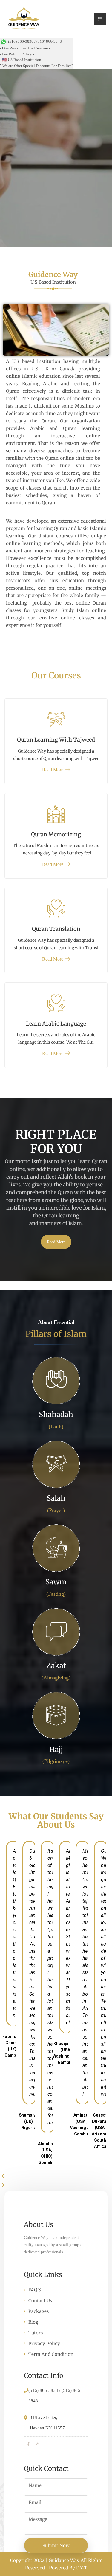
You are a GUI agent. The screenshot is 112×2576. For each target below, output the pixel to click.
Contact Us (40, 2301)
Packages (39, 2311)
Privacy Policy (44, 2343)
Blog (33, 2322)
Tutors (36, 2333)
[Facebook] (28, 2445)
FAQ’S (35, 2290)
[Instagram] (37, 2445)
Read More (53, 770)
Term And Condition (51, 2354)
